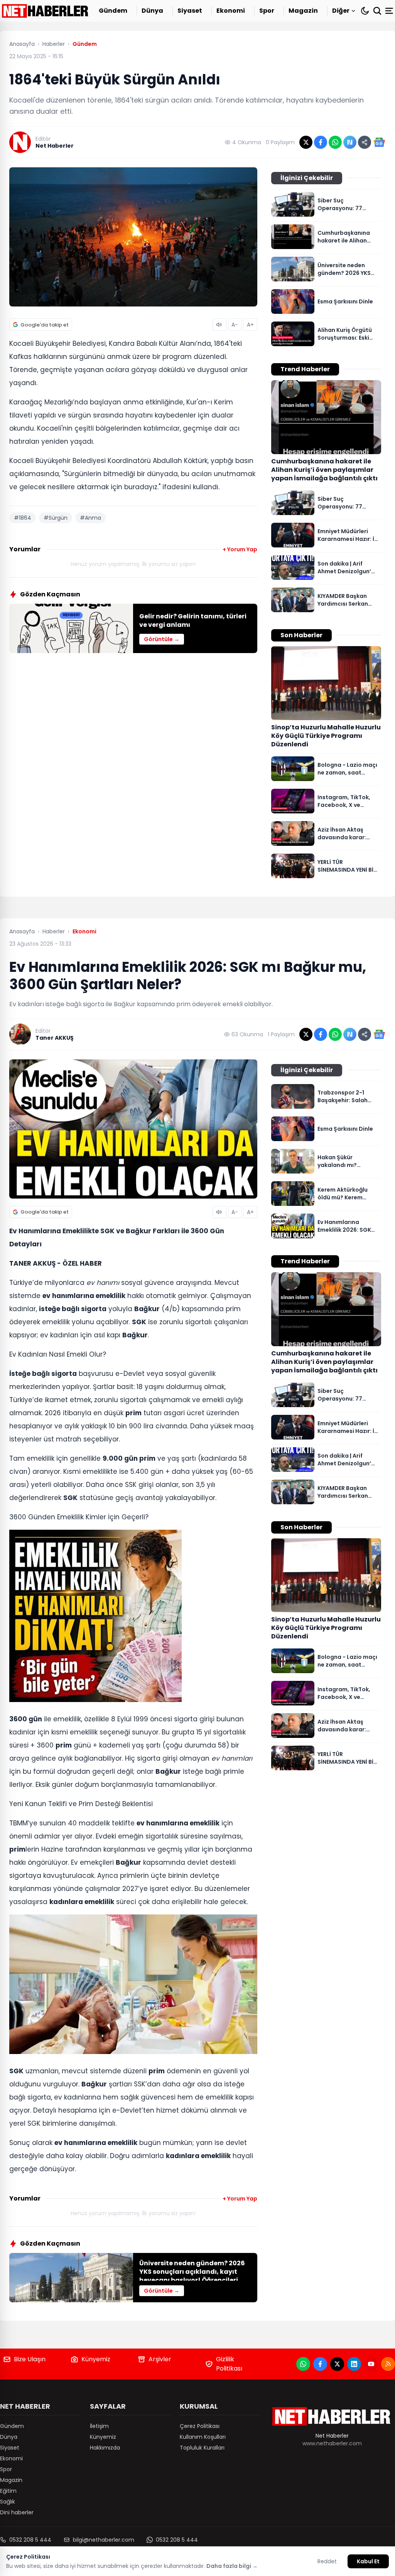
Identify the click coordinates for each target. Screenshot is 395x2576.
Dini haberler (17, 2512)
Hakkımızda (105, 2448)
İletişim (99, 2426)
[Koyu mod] (365, 11)
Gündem (113, 11)
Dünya (152, 11)
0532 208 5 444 (30, 2540)
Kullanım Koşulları (203, 2437)
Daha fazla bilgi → (232, 2566)
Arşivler (160, 2359)
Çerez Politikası (200, 2426)
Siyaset (190, 11)
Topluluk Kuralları (202, 2448)
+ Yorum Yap (240, 549)
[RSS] (388, 2364)
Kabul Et (368, 2561)
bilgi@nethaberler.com (104, 2540)
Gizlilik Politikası (229, 2364)
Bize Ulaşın (30, 2359)
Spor (267, 11)
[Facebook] (320, 2364)
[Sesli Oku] (219, 325)
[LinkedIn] (354, 2364)
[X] (337, 2364)
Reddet (327, 2561)
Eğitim (8, 2491)
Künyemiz (96, 2359)
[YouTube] (371, 2364)
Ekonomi (231, 11)
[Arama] (377, 11)
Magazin (303, 11)
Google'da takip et (45, 325)
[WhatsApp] (303, 2364)
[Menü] (390, 11)
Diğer (341, 11)
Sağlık (8, 2502)
